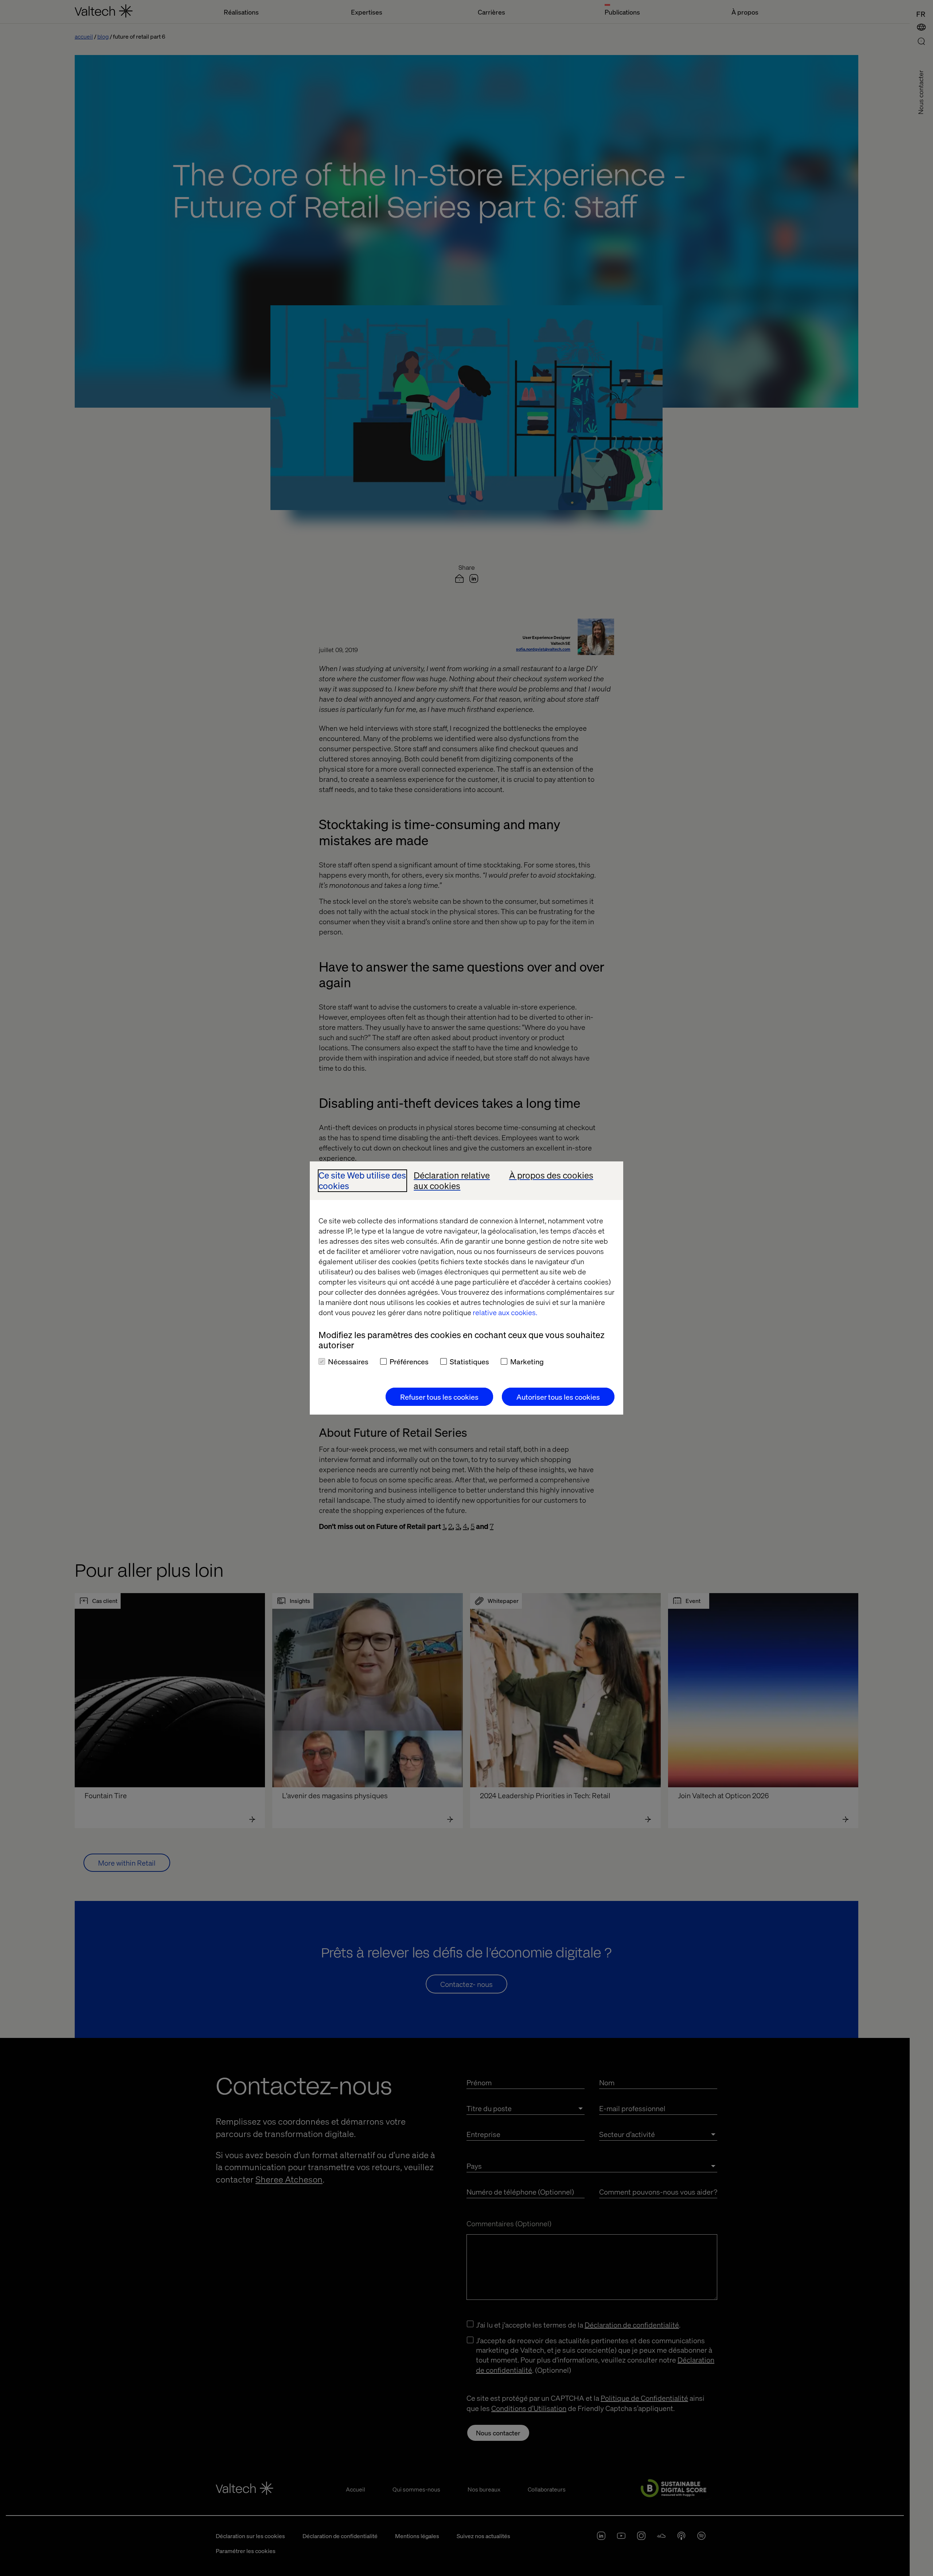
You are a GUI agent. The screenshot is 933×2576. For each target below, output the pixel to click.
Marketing (527, 1361)
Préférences (409, 1361)
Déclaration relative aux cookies (452, 1181)
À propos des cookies (551, 1175)
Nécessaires (348, 1361)
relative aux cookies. (505, 1312)
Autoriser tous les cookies (558, 1397)
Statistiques (469, 1361)
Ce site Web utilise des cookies (362, 1181)
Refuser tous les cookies (439, 1397)
